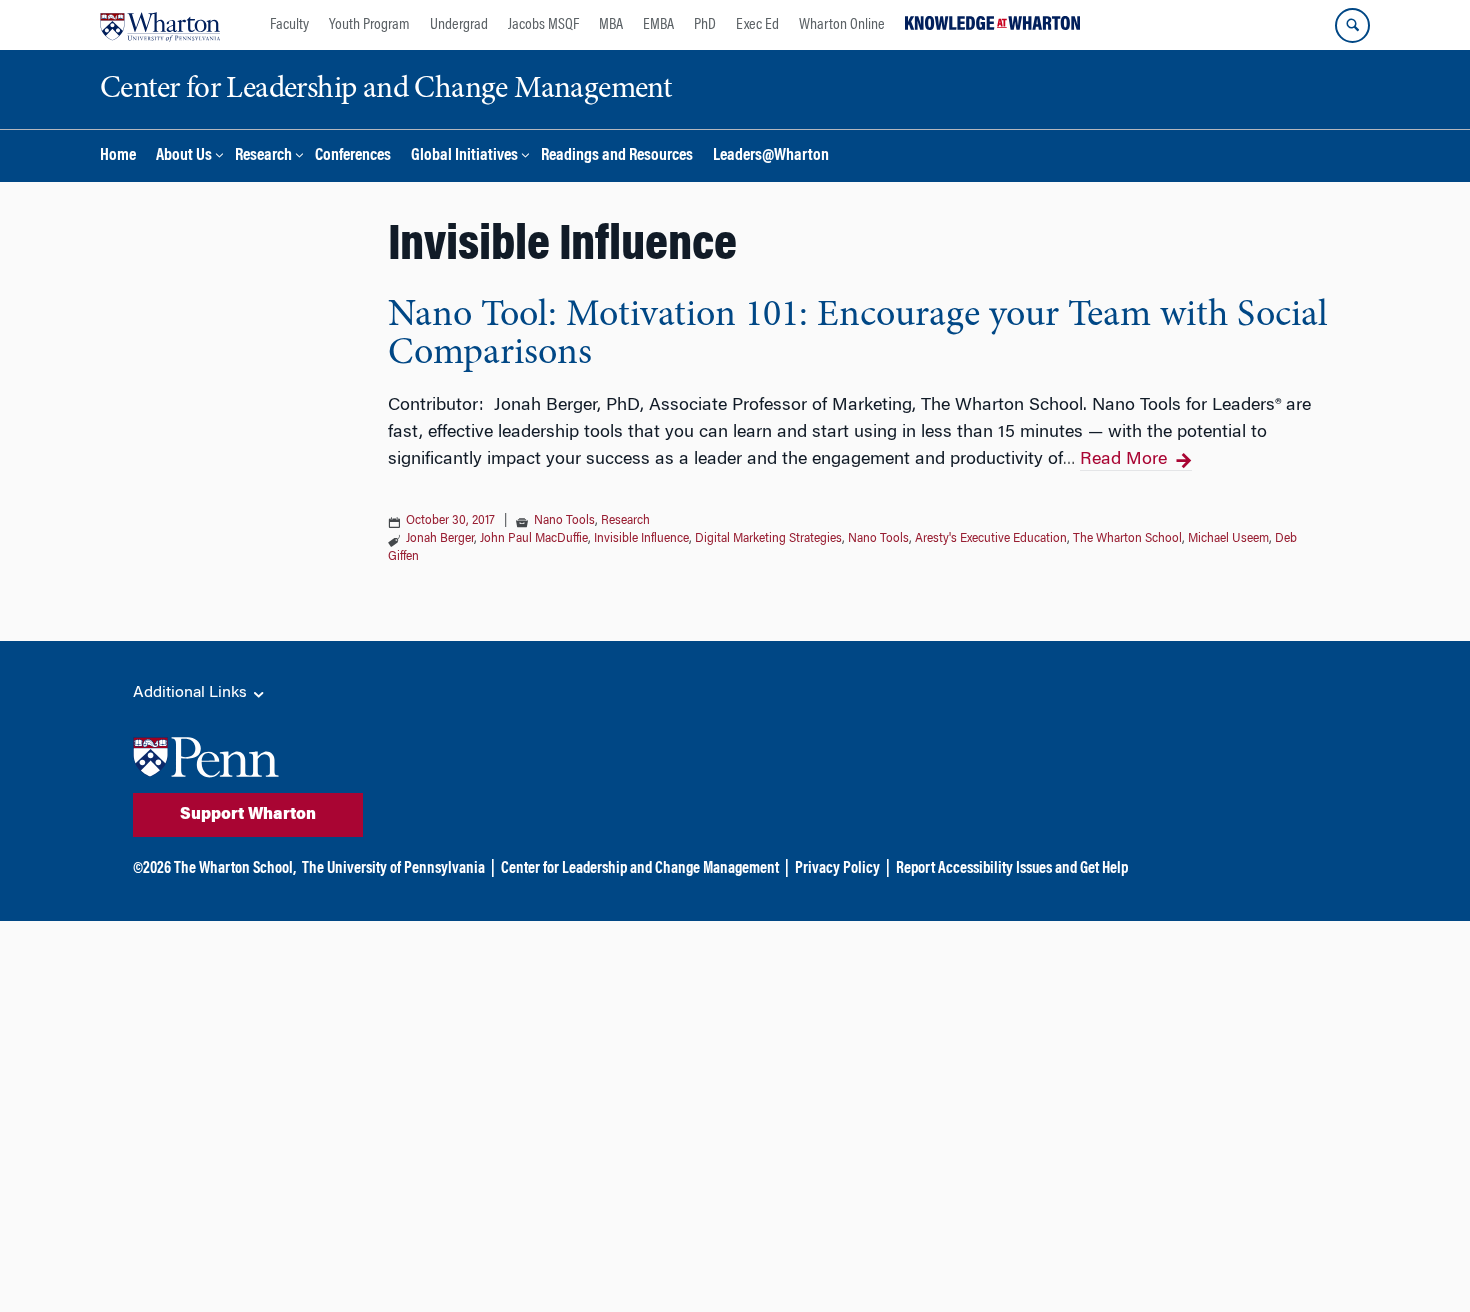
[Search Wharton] (1352, 25)
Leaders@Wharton (771, 156)
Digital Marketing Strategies (768, 539)
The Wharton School (1127, 539)
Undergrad (459, 25)
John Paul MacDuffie (534, 539)
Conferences (353, 156)
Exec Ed (757, 25)
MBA (611, 25)
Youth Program (369, 25)
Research (263, 156)
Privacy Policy (837, 869)
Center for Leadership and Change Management (640, 869)
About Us (184, 156)
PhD (705, 25)
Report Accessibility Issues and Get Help (1012, 869)
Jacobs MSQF (543, 25)
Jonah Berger (440, 539)
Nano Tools (564, 521)
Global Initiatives (464, 156)
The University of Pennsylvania (393, 869)
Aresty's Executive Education (991, 539)
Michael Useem (1228, 539)
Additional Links (192, 693)
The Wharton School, (235, 869)
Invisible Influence (641, 539)
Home (118, 156)
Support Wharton (248, 815)
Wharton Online (842, 25)
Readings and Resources (617, 156)
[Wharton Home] (160, 25)
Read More (1123, 460)
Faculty (289, 25)
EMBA (658, 25)
